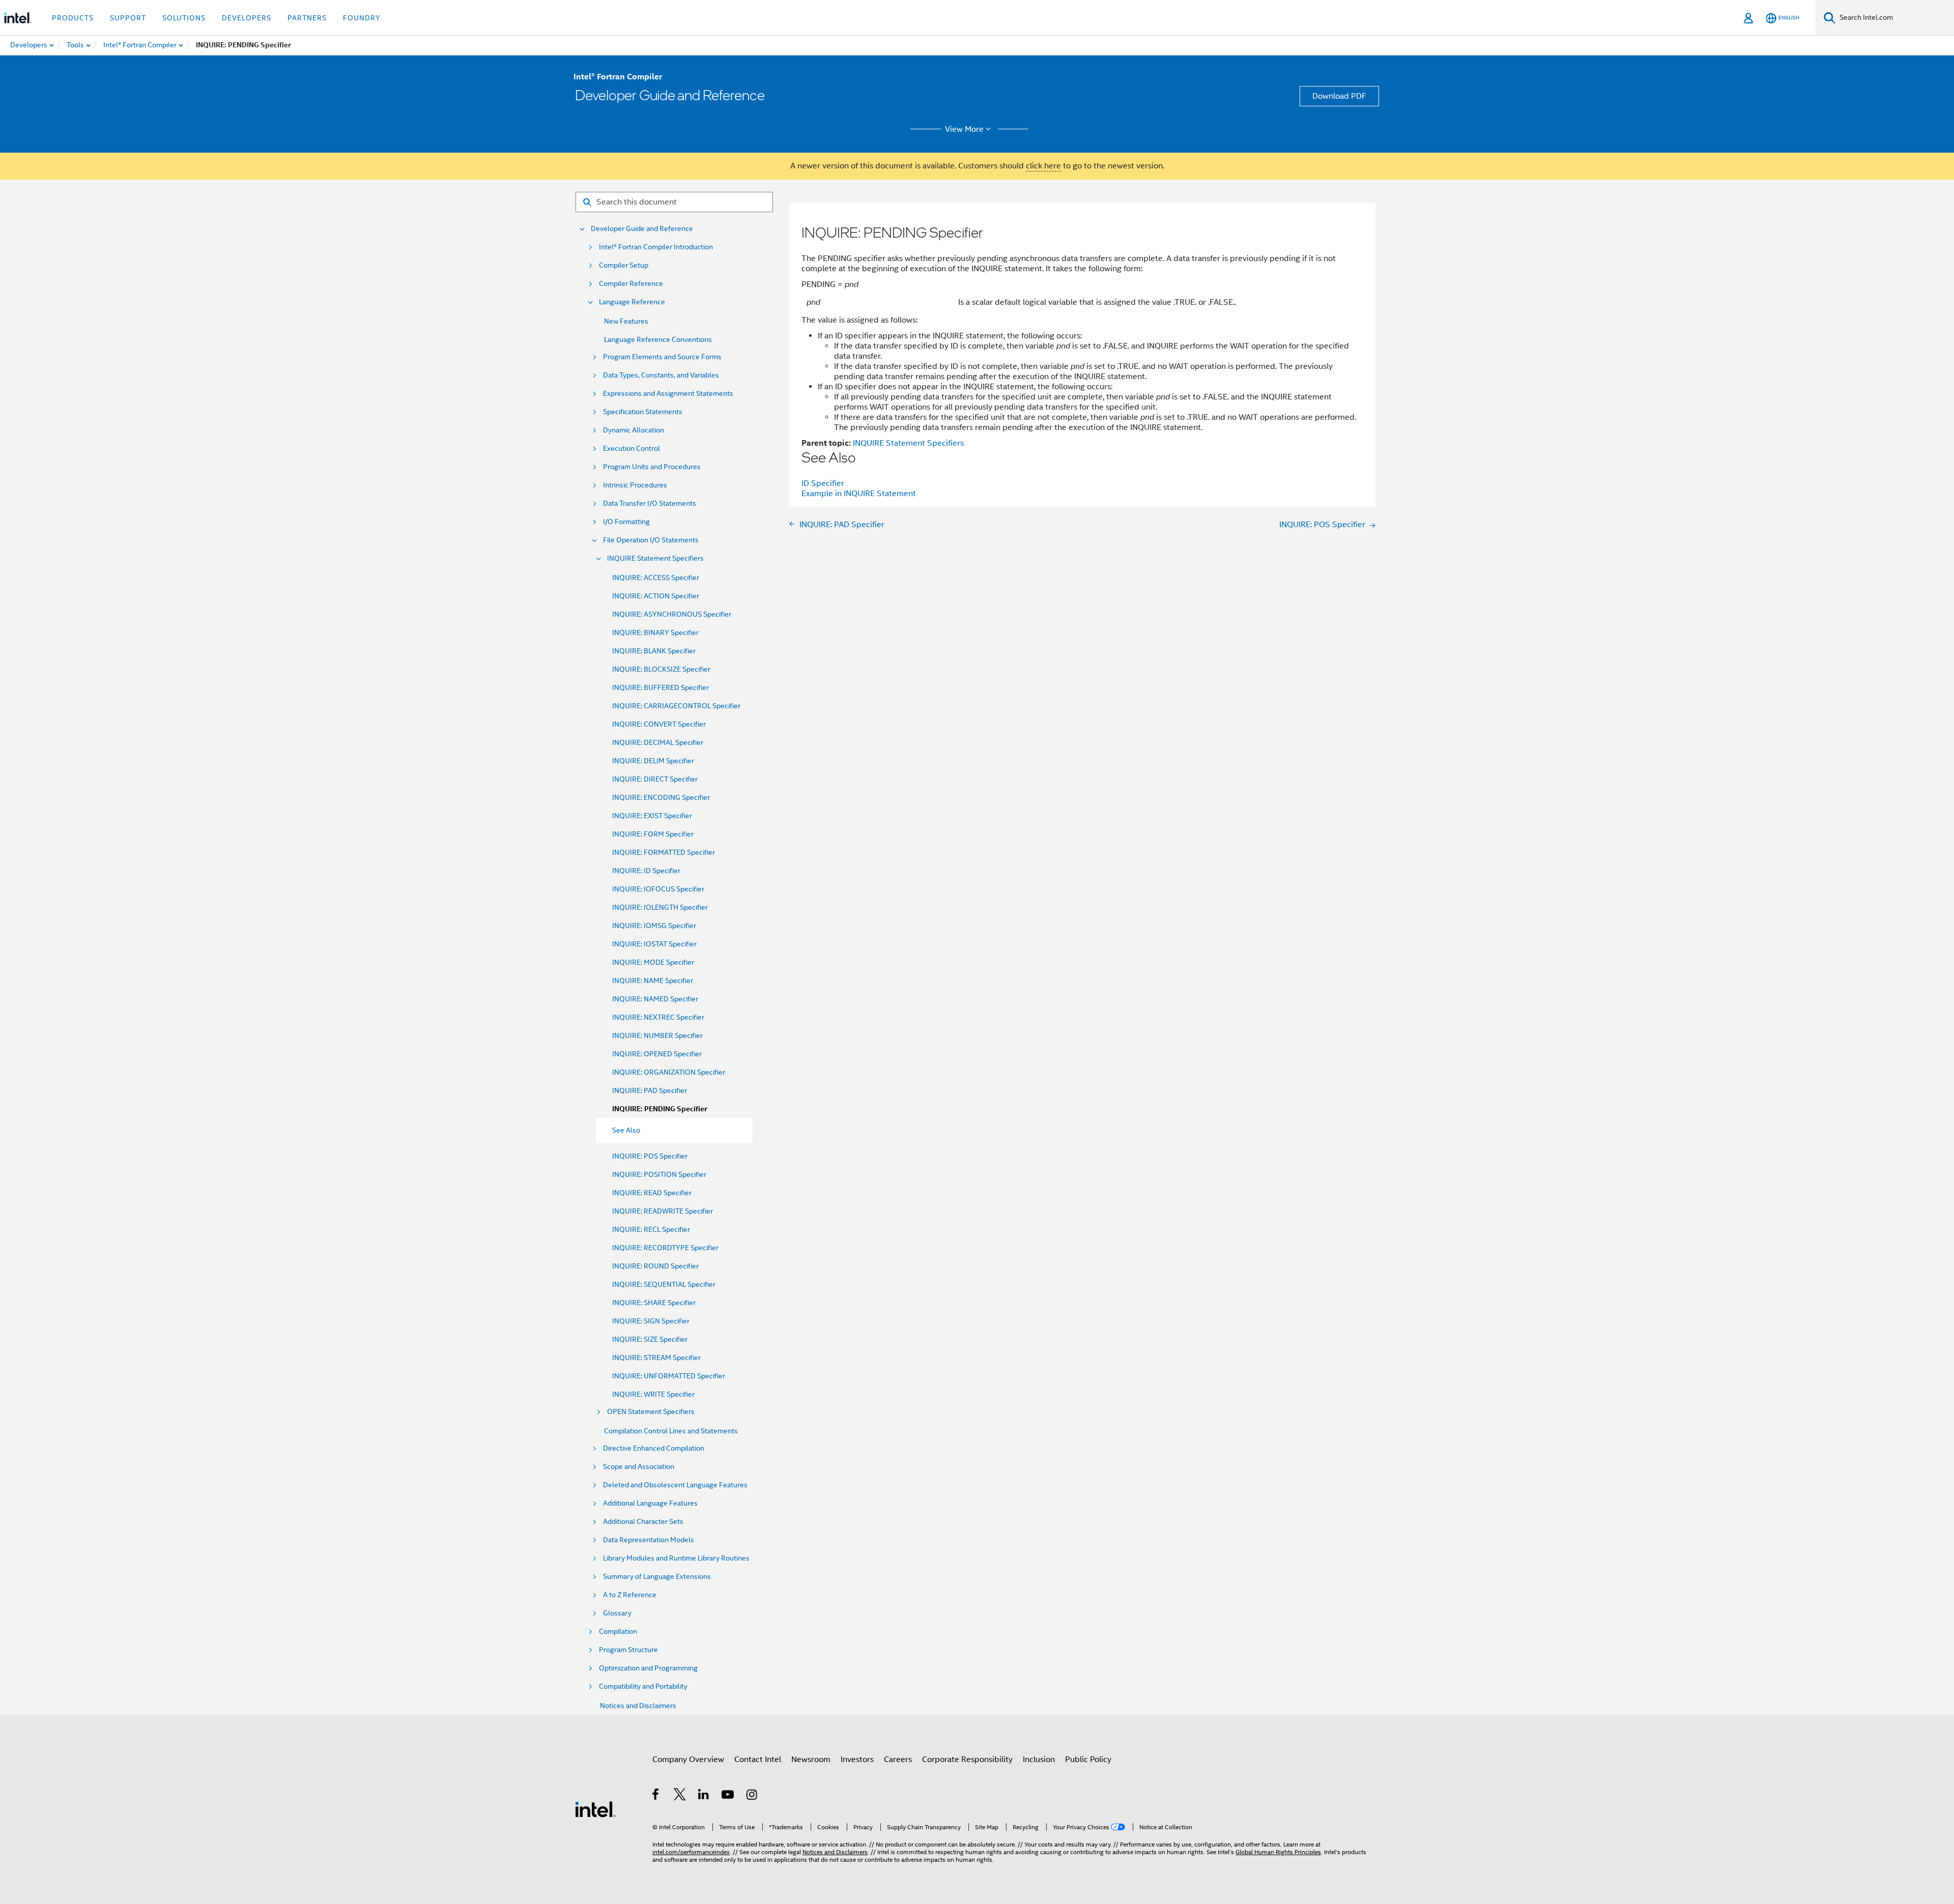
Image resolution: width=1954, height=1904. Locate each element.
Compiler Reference (631, 284)
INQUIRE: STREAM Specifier (656, 1358)
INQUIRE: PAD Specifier (650, 1090)
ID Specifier (823, 483)
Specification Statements (643, 412)
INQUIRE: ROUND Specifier (655, 1266)
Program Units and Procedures (652, 467)
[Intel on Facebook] (656, 1796)
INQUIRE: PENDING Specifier (659, 1109)
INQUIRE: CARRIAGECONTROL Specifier (676, 706)
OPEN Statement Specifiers (651, 1412)
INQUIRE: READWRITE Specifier (663, 1211)
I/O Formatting (626, 522)
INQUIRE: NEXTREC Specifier (658, 1017)
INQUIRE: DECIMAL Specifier (658, 742)
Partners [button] (307, 18)
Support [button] (128, 18)
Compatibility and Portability (643, 1686)
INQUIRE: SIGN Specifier (651, 1321)
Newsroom (811, 1759)
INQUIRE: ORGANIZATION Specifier (669, 1072)
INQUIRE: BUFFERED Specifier (660, 687)
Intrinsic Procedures (635, 485)
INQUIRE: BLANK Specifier (654, 651)
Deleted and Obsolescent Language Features (675, 1485)
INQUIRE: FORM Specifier (653, 834)
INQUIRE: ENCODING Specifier (661, 797)
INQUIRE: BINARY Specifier (655, 632)
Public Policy (1088, 1759)
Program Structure (628, 1650)
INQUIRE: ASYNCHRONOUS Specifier (672, 614)
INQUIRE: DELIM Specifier (653, 761)
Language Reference (632, 302)
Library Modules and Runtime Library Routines (676, 1558)
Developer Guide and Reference (642, 229)
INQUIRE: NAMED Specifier (655, 999)
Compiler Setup (624, 265)
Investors (857, 1759)
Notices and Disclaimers (638, 1706)
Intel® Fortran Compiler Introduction (656, 247)
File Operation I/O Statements (651, 540)
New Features (626, 321)
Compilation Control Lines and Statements (671, 1431)
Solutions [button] (184, 18)
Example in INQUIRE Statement (859, 494)
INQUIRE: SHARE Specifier (654, 1303)
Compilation (618, 1632)
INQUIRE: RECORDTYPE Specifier (665, 1248)
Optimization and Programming (648, 1668)
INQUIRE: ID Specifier (646, 871)
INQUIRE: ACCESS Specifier (656, 578)
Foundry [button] (362, 18)
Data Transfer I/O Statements (650, 503)
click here (1043, 166)
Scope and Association (639, 1467)
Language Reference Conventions (658, 339)
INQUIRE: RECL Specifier (651, 1229)
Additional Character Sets (643, 1522)
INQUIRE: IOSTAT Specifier (654, 944)
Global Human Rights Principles (1278, 1852)
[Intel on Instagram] (752, 1796)
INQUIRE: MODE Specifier (653, 962)
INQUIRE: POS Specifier (650, 1156)
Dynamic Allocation (634, 430)
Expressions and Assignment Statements (668, 394)
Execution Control (631, 449)
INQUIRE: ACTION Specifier (656, 596)
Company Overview (688, 1759)
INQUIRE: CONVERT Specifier (659, 724)
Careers (898, 1759)
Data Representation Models (649, 1540)
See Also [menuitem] (626, 1130)
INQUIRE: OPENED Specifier (657, 1054)
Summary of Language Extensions (657, 1577)
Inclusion (1039, 1759)
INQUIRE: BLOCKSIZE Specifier (661, 669)
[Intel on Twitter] (680, 1796)
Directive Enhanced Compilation (654, 1448)
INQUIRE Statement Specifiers (655, 558)
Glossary (617, 1613)
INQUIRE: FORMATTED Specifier (664, 852)
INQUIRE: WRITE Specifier (653, 1394)
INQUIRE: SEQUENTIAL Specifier (664, 1284)
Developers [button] (247, 18)
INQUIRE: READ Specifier (652, 1193)
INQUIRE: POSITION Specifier (659, 1174)
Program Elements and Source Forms (662, 357)
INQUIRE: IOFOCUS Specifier (658, 889)
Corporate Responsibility (967, 1759)
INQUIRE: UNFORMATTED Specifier (669, 1376)
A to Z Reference (630, 1595)
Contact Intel (758, 1759)
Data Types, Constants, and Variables (661, 375)
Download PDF (1339, 96)
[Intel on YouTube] (728, 1796)
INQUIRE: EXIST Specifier (652, 816)
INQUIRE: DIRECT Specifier (655, 779)
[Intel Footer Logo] (595, 1809)
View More (964, 129)
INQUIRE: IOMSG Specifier (654, 926)
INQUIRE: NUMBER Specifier (657, 1035)
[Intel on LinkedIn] (704, 1796)
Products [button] (73, 18)
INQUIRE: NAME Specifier (653, 980)
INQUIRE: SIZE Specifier (650, 1339)
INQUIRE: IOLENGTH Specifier (660, 907)
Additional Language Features (650, 1503)
